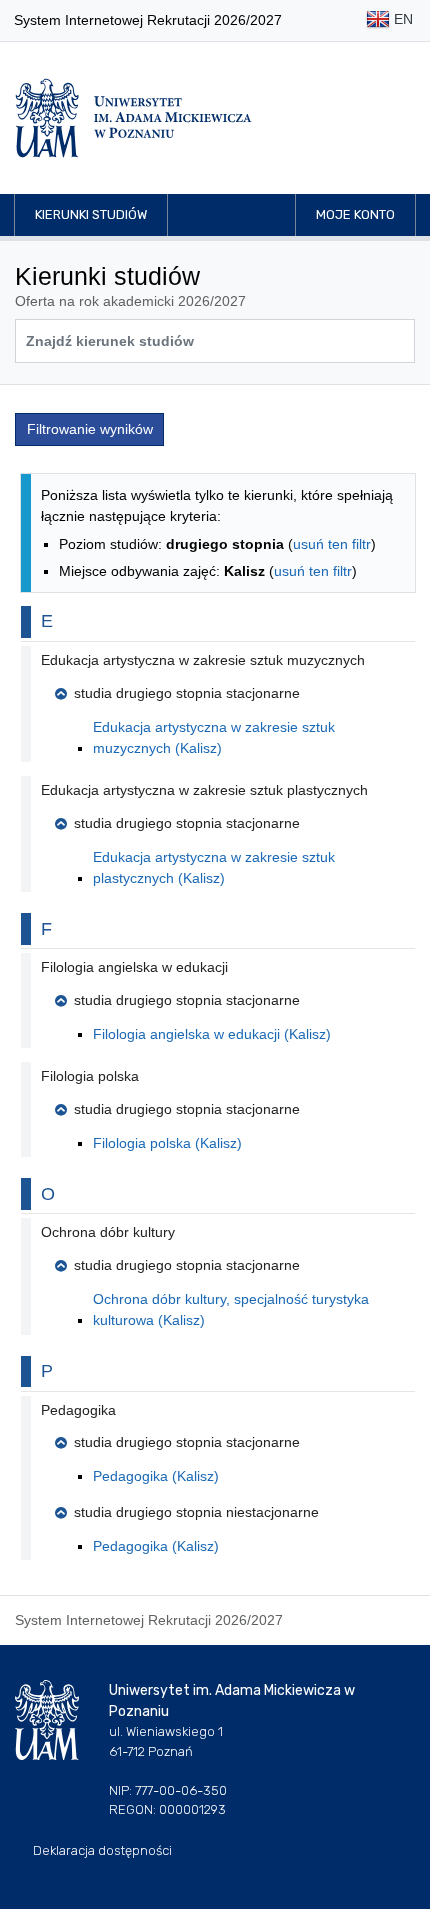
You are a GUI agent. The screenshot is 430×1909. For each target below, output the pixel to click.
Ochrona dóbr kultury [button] (108, 1232)
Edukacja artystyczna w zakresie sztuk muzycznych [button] (203, 660)
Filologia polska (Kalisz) (167, 1143)
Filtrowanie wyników (90, 429)
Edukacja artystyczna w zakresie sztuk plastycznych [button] (204, 790)
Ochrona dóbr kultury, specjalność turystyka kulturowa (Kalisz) (231, 1309)
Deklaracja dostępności (102, 1850)
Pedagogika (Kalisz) (156, 1476)
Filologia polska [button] (90, 1076)
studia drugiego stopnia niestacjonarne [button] (196, 1512)
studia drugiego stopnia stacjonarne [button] (187, 693)
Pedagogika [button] (78, 1410)
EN (401, 19)
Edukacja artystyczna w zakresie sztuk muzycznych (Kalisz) (214, 737)
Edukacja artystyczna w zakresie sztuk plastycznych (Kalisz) (214, 867)
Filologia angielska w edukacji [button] (134, 967)
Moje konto (355, 214)
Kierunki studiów (91, 214)
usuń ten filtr (332, 544)
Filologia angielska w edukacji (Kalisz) (212, 1034)
